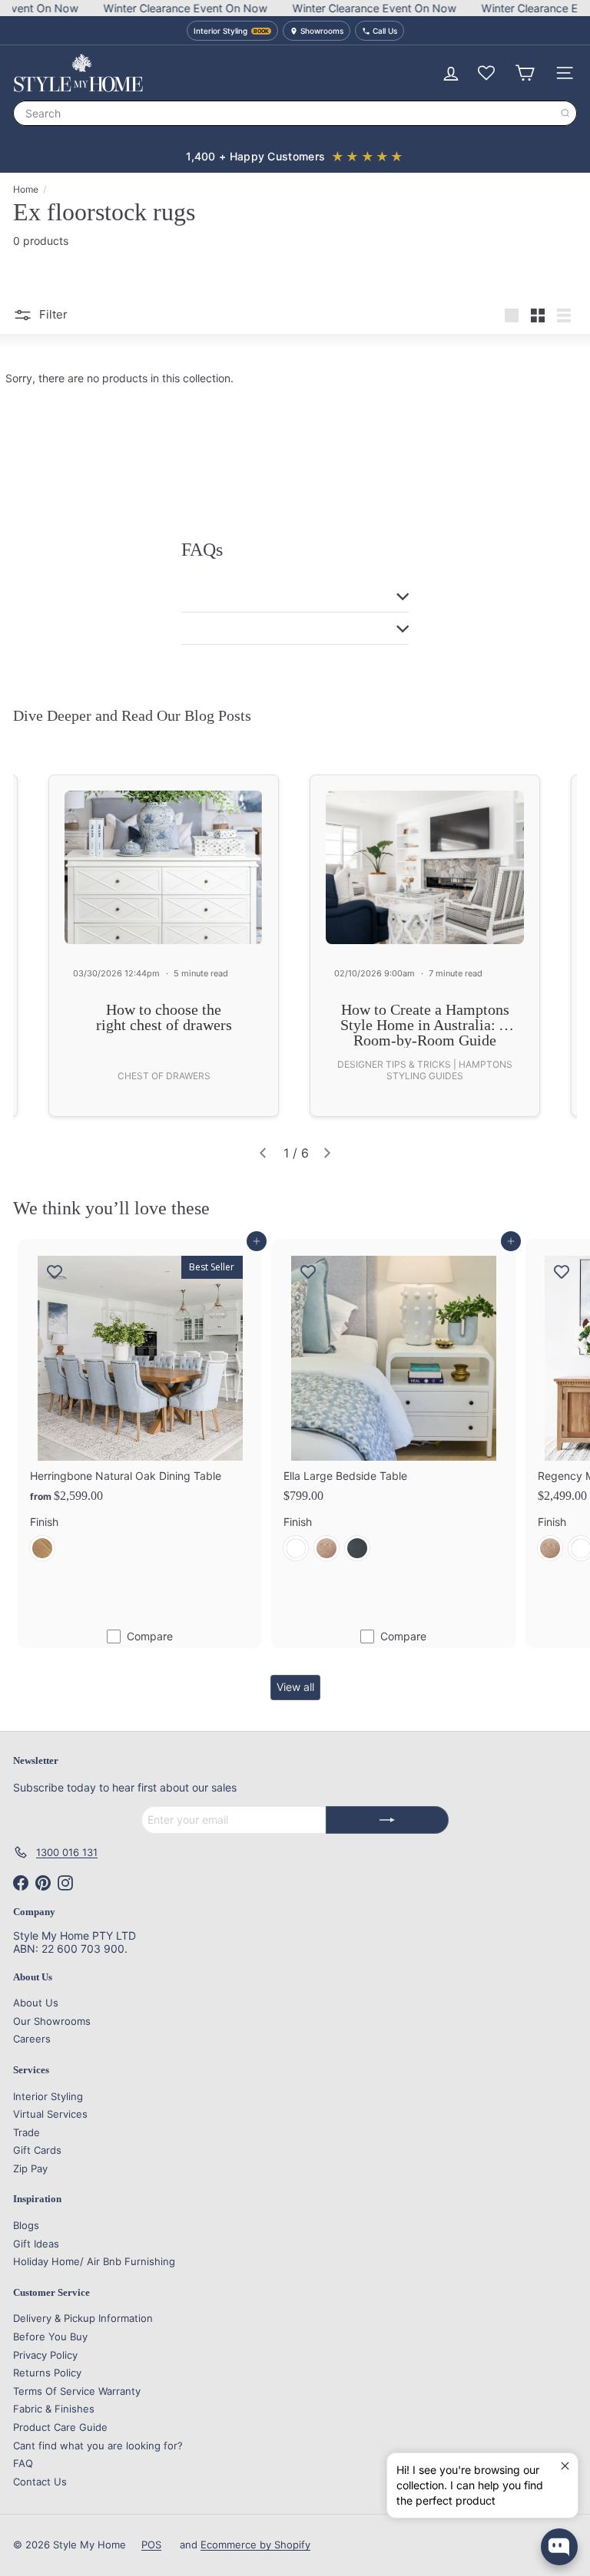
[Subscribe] (387, 1820)
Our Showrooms (52, 2021)
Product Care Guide (60, 2427)
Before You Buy (50, 2337)
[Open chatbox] (559, 2547)
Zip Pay (30, 2168)
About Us (36, 2003)
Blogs (26, 2225)
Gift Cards (37, 2150)
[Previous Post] (263, 1153)
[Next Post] (327, 1153)
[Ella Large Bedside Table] (393, 1406)
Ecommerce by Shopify (255, 2545)
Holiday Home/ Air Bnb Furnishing (94, 2261)
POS (151, 2545)
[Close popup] (564, 2467)
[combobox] (295, 113)
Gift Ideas (36, 2244)
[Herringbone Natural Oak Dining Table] (140, 1406)
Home (26, 190)
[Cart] (525, 73)
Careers (32, 2039)
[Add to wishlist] (55, 1272)
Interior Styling (48, 2096)
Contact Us (40, 2482)
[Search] (565, 113)
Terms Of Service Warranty (77, 2391)
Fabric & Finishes (54, 2409)
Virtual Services (50, 2114)
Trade (27, 2132)
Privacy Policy (45, 2355)
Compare (150, 1636)
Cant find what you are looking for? (98, 2446)
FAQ (23, 2463)
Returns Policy (47, 2373)
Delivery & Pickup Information (83, 2318)
